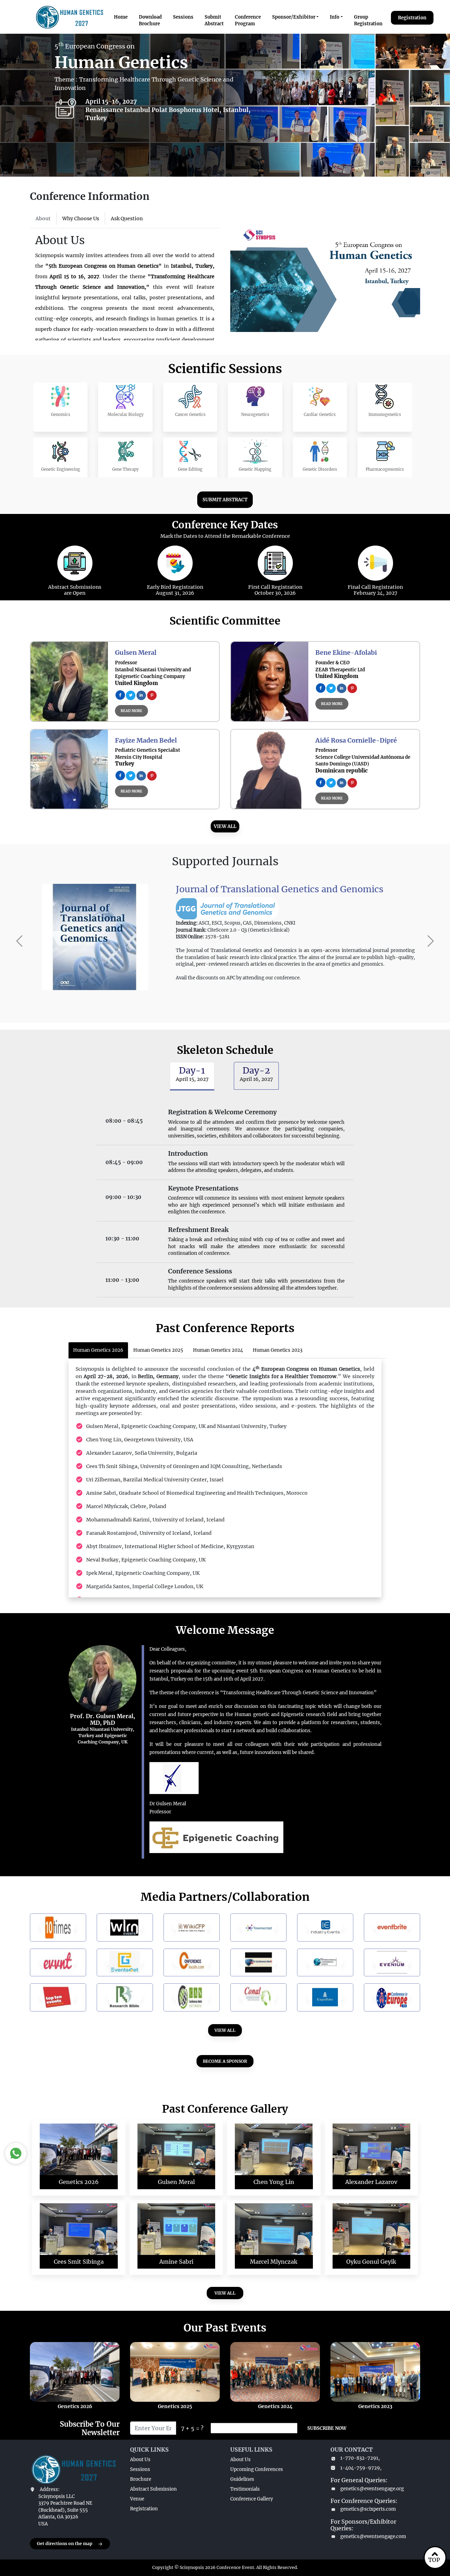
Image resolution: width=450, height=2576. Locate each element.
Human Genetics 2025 (158, 1350)
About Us (140, 2460)
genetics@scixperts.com (368, 2509)
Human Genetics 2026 (98, 1350)
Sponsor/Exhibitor (294, 17)
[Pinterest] (152, 694)
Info (335, 17)
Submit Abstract (214, 21)
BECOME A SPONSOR (225, 2061)
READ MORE (131, 711)
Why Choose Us (81, 219)
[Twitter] (131, 694)
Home (121, 17)
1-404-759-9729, (361, 2468)
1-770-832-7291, (360, 2458)
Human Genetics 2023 (278, 1350)
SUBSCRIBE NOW (327, 2428)
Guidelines (242, 2479)
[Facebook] (120, 694)
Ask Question (127, 219)
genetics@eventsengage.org (372, 2489)
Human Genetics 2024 (218, 1350)
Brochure (141, 2479)
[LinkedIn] (141, 694)
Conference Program (248, 21)
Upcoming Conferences (257, 2469)
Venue (137, 2499)
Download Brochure (150, 21)
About (43, 219)
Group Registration (368, 21)
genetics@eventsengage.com (373, 2536)
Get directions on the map (65, 2544)
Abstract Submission (153, 2489)
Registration (412, 18)
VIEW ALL (225, 826)
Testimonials (245, 2489)
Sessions (183, 17)
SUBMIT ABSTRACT (225, 500)
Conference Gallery (252, 2499)
